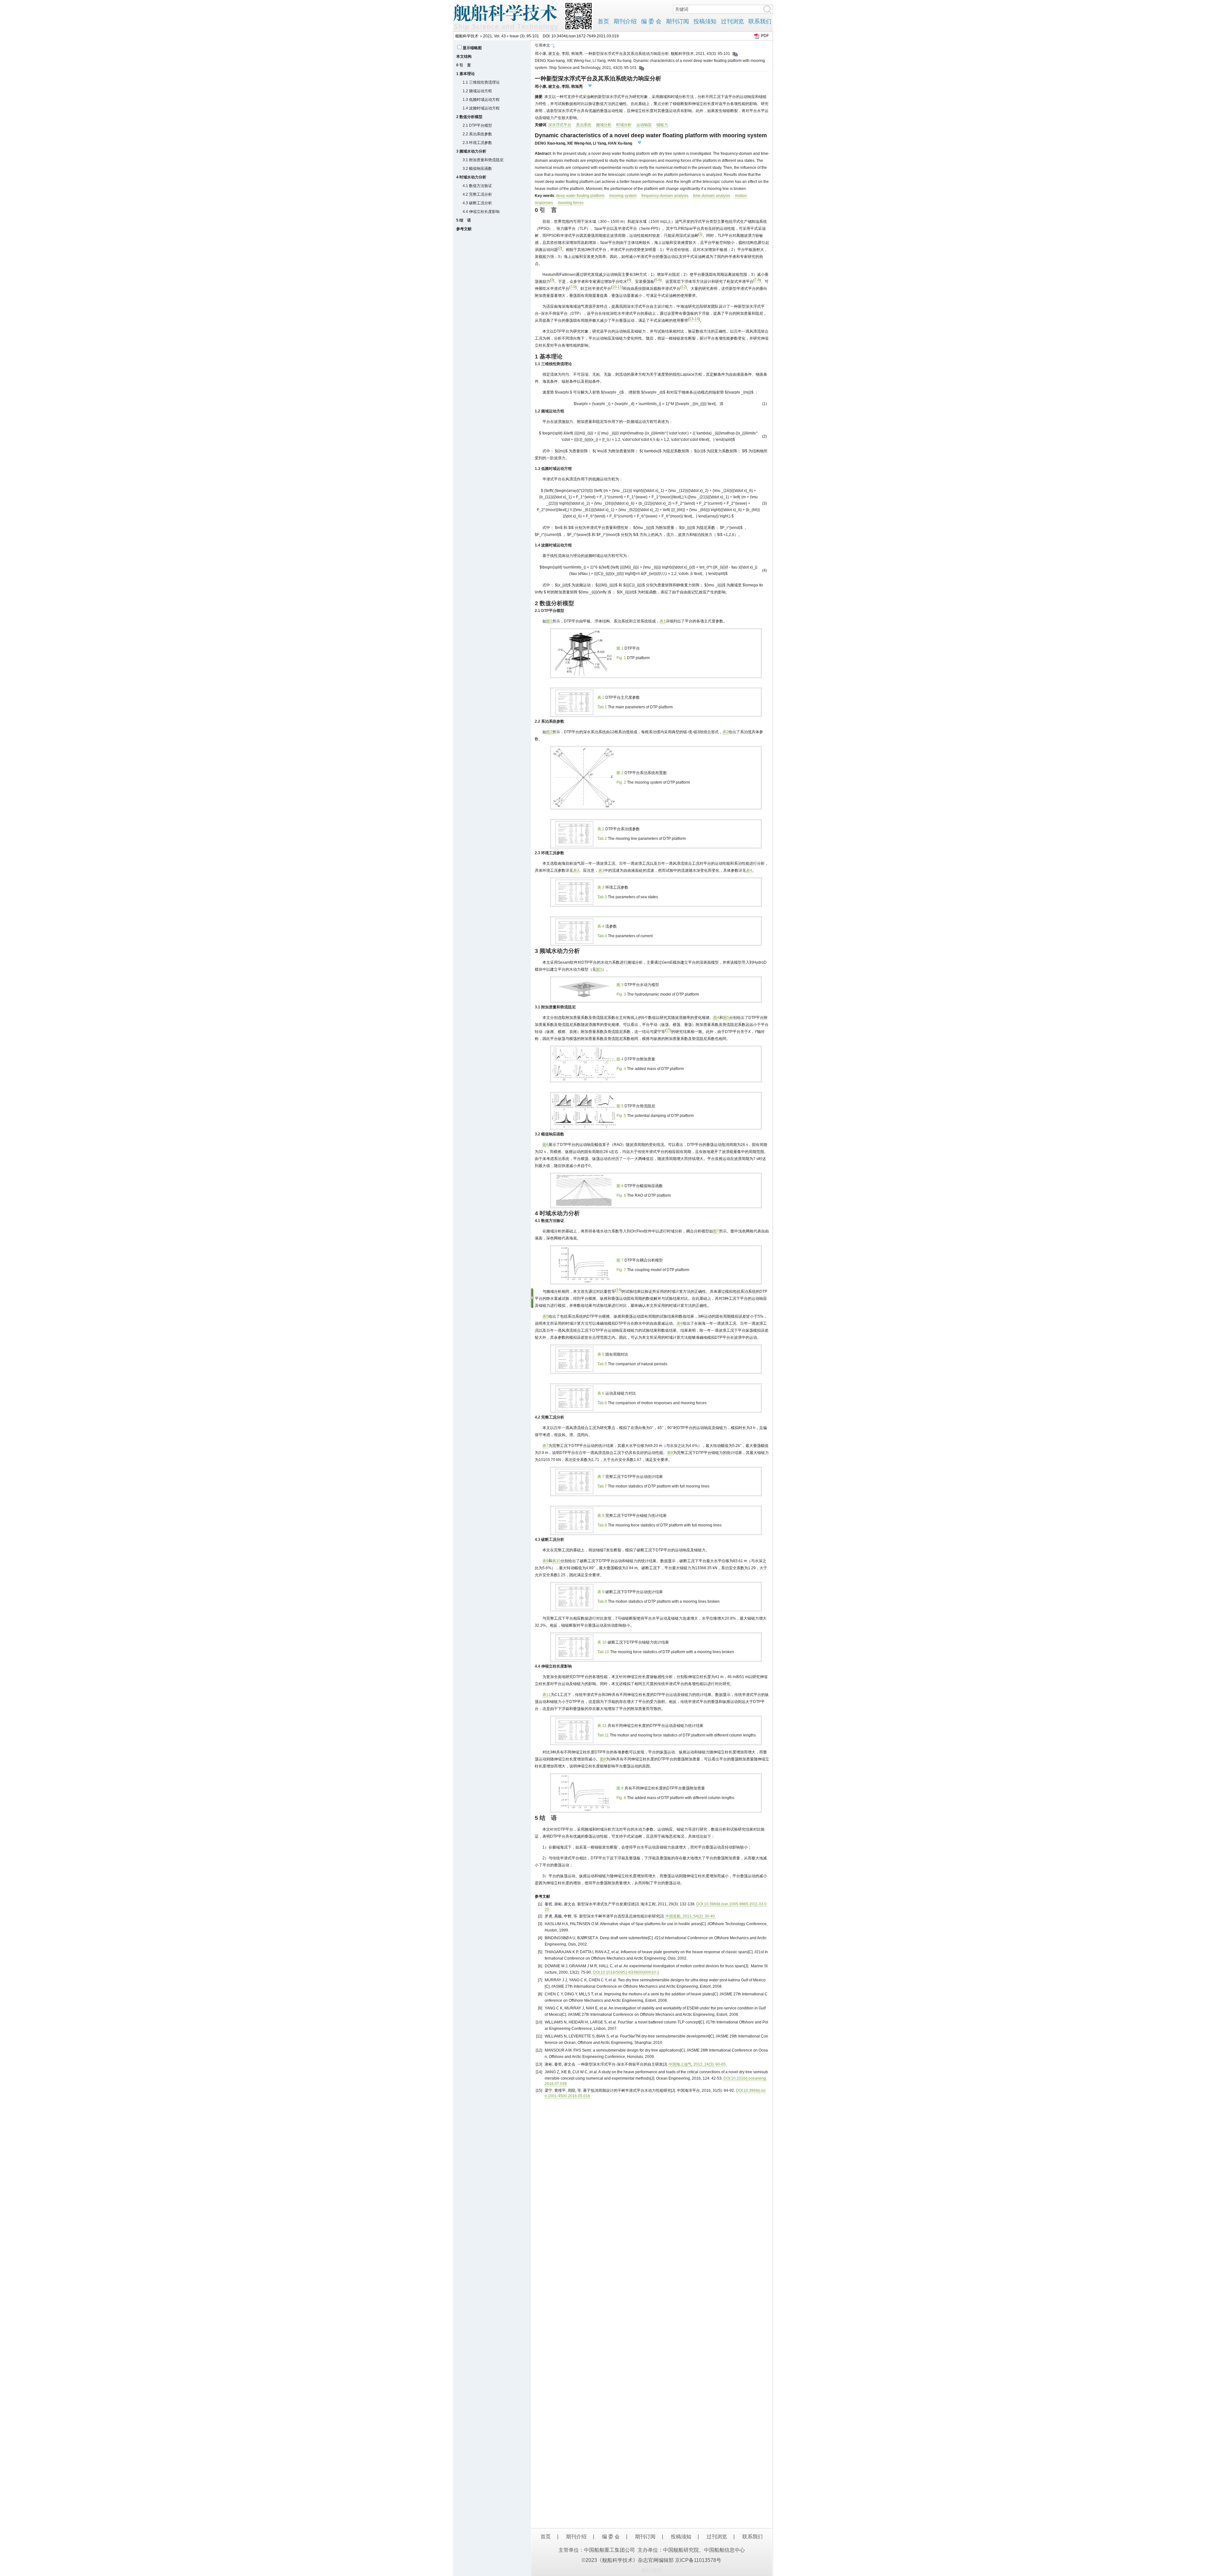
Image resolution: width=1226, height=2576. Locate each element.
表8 (670, 1453)
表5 (545, 1316)
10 (614, 287)
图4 (716, 1018)
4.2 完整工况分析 (477, 194)
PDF (765, 36)
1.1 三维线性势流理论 (481, 82)
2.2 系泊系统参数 (477, 134)
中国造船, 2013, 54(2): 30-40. (691, 1916)
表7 (545, 1446)
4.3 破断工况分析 (477, 203)
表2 (726, 732)
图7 (716, 1231)
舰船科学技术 (467, 36)
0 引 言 (464, 65)
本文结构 (464, 56)
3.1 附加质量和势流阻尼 (483, 160)
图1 (549, 621)
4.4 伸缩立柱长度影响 (481, 212)
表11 (547, 1695)
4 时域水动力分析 (471, 177)
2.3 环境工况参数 (477, 143)
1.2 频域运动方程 (477, 91)
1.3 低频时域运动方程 (481, 100)
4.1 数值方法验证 (477, 186)
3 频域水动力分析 (471, 151)
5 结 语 (464, 220)
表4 (749, 870)
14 (697, 319)
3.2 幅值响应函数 (477, 169)
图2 (549, 732)
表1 (663, 621)
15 (668, 1030)
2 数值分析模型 (469, 117)
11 (620, 287)
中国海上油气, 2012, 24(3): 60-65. (698, 2064)
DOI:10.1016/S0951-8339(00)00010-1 (626, 1972)
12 (684, 287)
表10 (556, 1561)
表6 (680, 1323)
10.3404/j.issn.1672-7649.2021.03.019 (585, 36)
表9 (545, 1561)
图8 (603, 1759)
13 (691, 319)
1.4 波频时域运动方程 (481, 108)
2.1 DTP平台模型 (477, 125)
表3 (576, 870)
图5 (726, 1018)
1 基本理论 (465, 74)
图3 (599, 969)
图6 (545, 1145)
